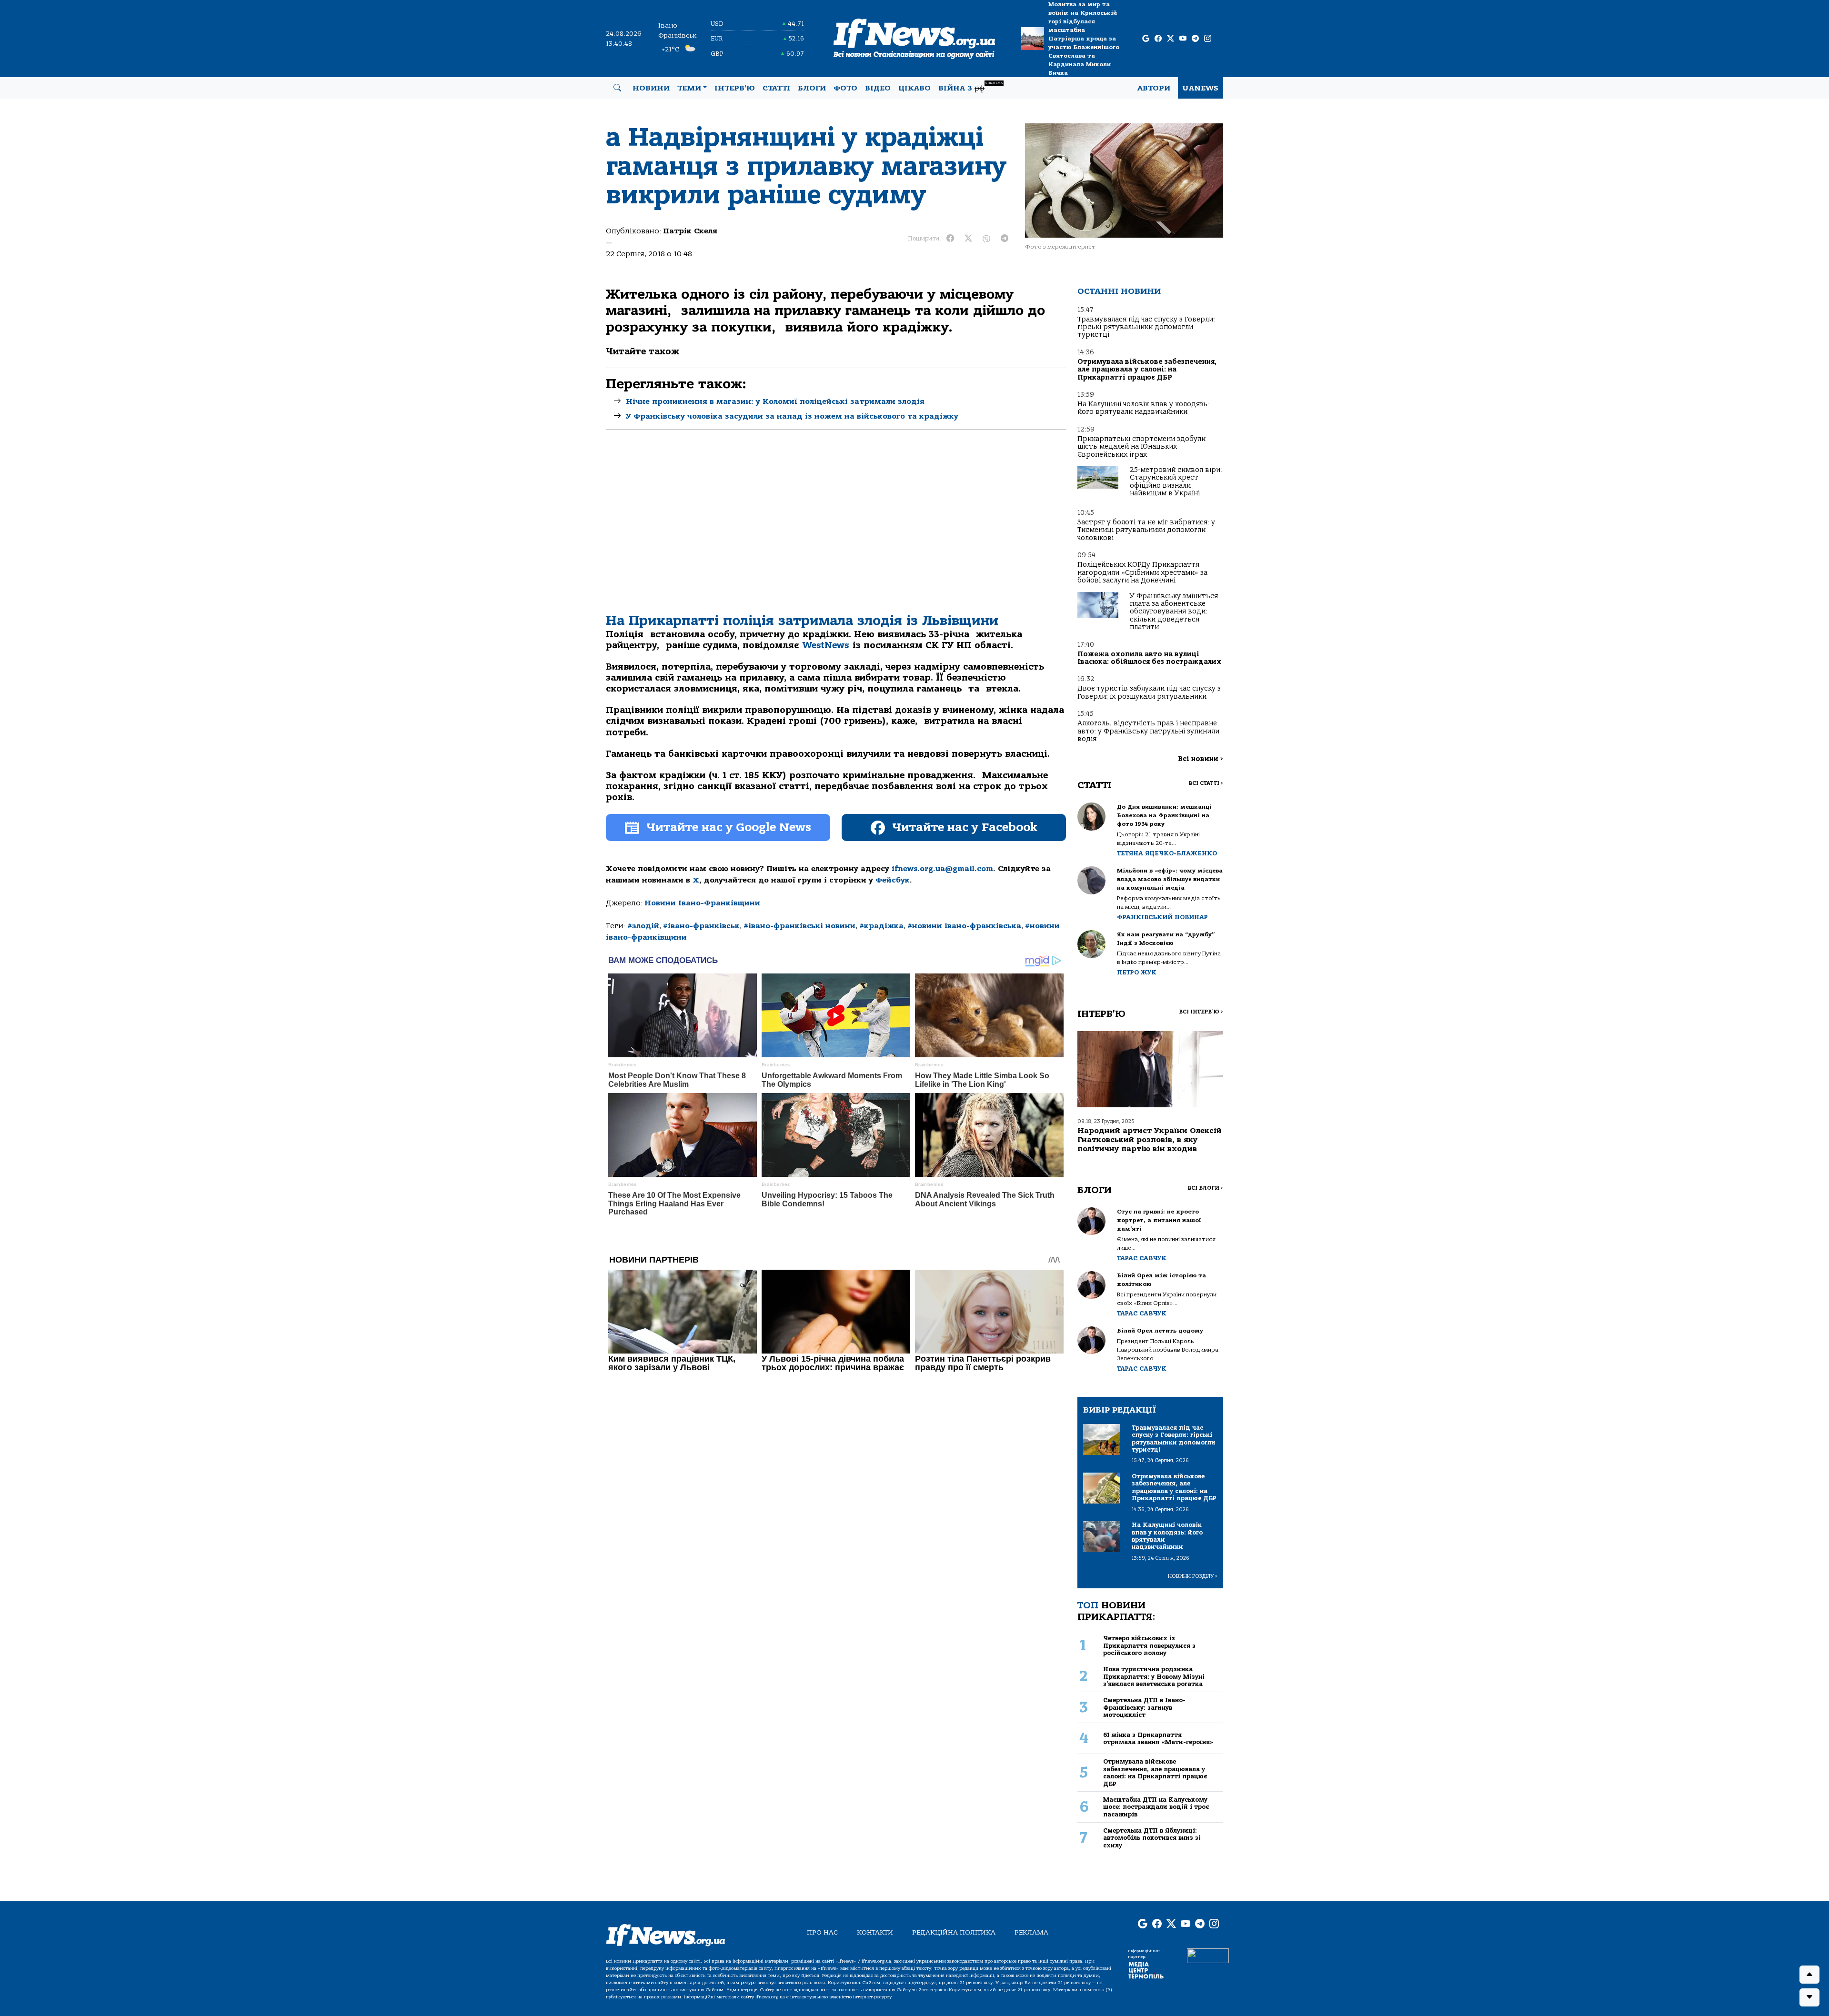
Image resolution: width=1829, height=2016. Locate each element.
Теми (689, 88)
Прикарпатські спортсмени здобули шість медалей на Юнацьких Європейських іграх (1141, 447)
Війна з (970, 87)
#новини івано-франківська (964, 926)
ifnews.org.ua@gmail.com (942, 869)
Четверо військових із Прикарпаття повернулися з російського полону (1149, 1645)
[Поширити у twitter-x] (968, 239)
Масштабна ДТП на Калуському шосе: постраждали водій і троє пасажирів (1156, 1807)
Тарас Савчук (1142, 1258)
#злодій (643, 926)
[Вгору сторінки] (1809, 1975)
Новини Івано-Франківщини (702, 903)
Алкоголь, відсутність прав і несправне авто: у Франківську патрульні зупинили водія (1148, 731)
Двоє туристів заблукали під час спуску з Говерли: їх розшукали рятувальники (1149, 692)
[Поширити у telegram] (1005, 239)
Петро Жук (1137, 972)
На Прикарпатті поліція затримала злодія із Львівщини (802, 621)
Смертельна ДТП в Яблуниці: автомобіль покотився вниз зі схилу (1152, 1838)
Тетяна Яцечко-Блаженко (1167, 853)
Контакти (875, 1932)
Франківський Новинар (1162, 917)
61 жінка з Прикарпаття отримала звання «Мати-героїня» (1158, 1738)
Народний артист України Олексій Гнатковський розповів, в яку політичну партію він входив (1150, 1140)
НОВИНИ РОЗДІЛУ (1193, 1576)
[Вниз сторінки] (1809, 1997)
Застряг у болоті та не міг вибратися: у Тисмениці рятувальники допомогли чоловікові (1146, 530)
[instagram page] (1208, 39)
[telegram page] (1195, 39)
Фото (845, 88)
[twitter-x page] (1171, 39)
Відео (878, 88)
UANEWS (1201, 88)
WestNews (826, 645)
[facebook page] (1158, 39)
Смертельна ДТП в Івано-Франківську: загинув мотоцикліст (1144, 1707)
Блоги (812, 88)
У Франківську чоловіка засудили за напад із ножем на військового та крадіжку (792, 416)
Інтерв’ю (735, 88)
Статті (776, 88)
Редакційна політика (954, 1932)
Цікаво (914, 88)
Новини (651, 88)
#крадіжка (881, 926)
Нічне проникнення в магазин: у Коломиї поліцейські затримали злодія (775, 401)
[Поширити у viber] (986, 239)
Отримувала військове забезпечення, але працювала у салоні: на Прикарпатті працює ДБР (1147, 370)
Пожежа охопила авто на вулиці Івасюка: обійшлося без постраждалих (1149, 658)
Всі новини (1201, 759)
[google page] (1146, 39)
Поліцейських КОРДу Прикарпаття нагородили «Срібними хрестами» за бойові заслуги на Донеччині (1142, 572)
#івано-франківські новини (799, 926)
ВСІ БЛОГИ (1205, 1188)
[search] (617, 88)
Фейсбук (893, 880)
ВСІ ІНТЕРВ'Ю (1201, 1012)
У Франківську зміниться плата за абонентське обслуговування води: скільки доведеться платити (1174, 612)
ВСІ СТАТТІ (1206, 783)
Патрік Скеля (690, 231)
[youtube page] (1183, 39)
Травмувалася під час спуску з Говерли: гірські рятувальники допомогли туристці (1146, 327)
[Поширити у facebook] (950, 239)
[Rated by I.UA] (1208, 1955)
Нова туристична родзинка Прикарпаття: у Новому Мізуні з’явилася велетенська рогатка (1154, 1676)
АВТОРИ (1154, 88)
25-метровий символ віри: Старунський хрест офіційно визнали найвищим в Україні (1176, 481)
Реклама (1031, 1932)
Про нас (822, 1932)
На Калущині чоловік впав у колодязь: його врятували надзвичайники (1143, 408)
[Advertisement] (836, 529)
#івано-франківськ (701, 926)
